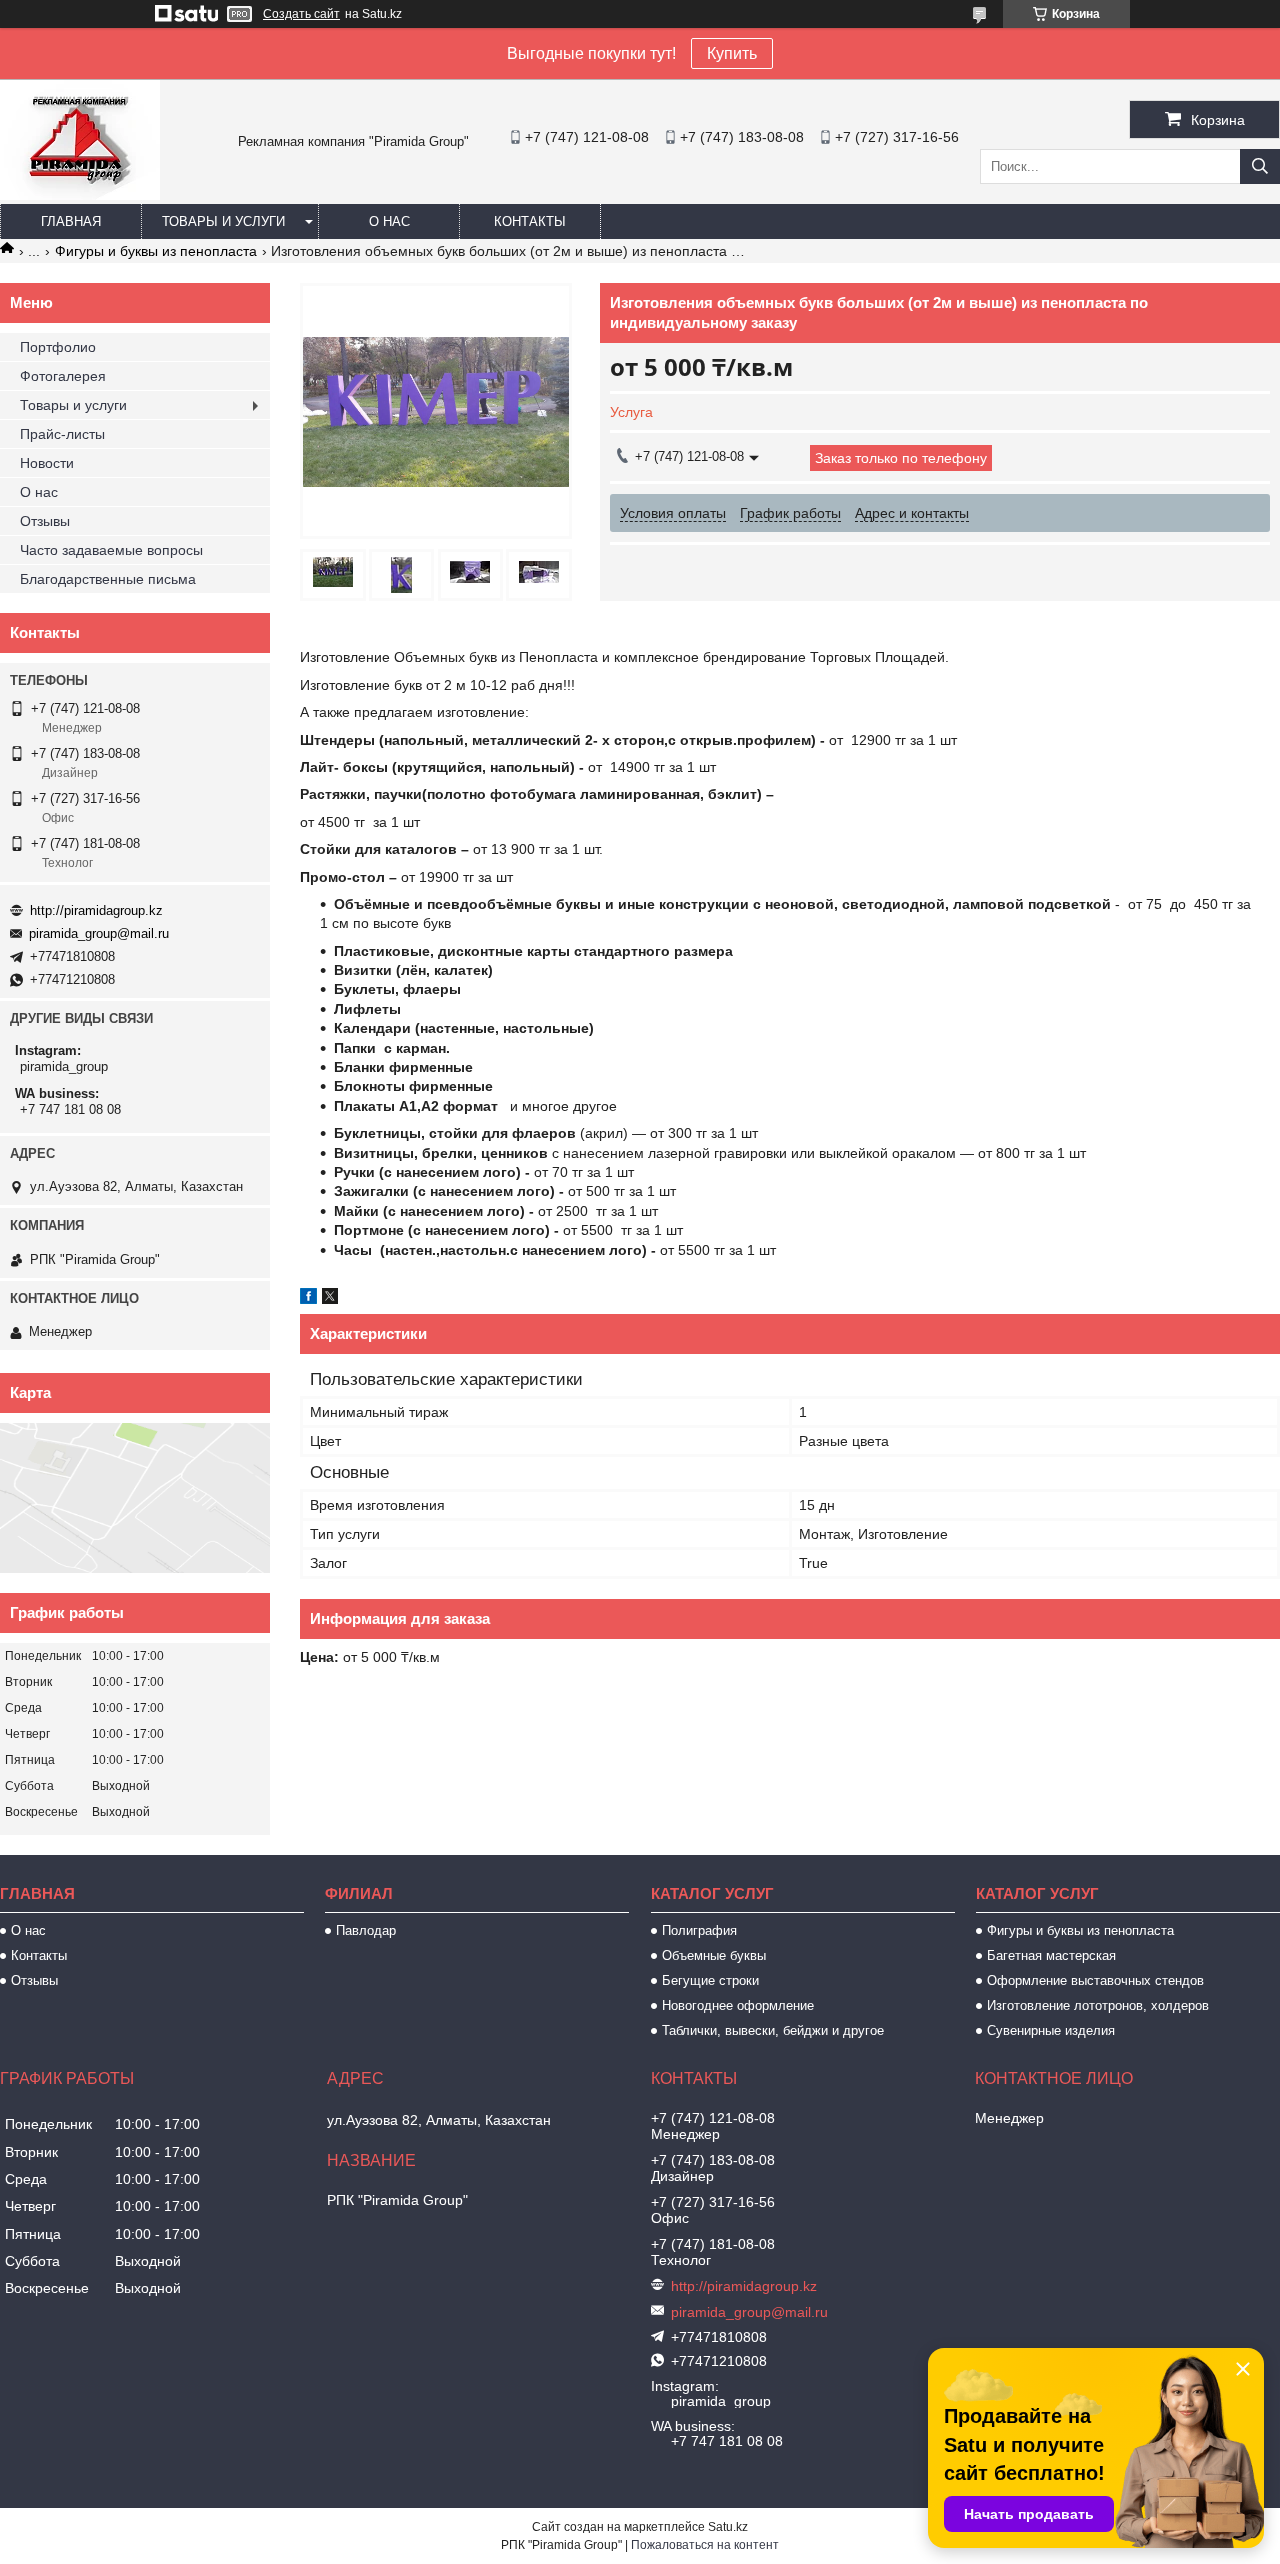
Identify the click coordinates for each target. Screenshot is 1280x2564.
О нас (389, 221)
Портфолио (58, 347)
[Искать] (1260, 166)
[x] (330, 1299)
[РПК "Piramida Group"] (80, 195)
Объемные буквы (714, 1955)
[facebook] (308, 1299)
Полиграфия (699, 1930)
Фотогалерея (63, 376)
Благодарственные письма (108, 579)
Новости (47, 463)
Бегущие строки (710, 1980)
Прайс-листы (62, 434)
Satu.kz (728, 2527)
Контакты (530, 221)
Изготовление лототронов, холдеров (1098, 2005)
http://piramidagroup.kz (96, 910)
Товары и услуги (223, 221)
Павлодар (366, 1930)
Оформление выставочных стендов (1095, 1980)
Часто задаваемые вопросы (111, 550)
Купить (732, 53)
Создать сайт (301, 14)
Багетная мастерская (1051, 1955)
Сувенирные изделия (1051, 2030)
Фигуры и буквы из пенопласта (156, 251)
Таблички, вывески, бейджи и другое (773, 2030)
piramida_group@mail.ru (99, 933)
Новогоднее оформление (738, 2005)
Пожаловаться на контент (705, 2545)
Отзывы (45, 521)
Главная (71, 221)
